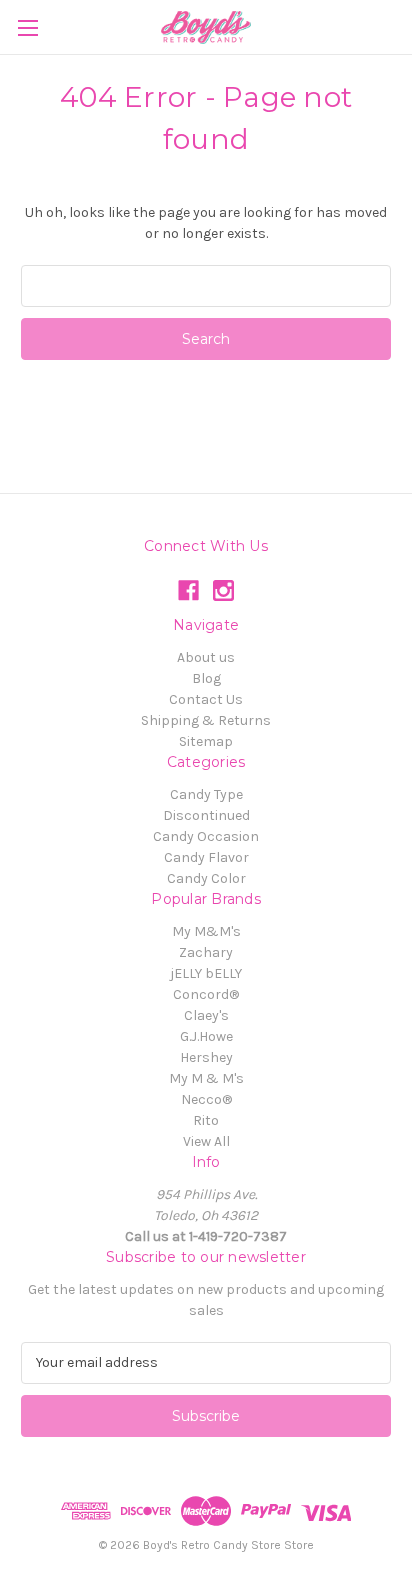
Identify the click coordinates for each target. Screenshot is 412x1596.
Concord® (206, 994)
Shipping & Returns (206, 720)
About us (206, 657)
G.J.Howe (206, 1036)
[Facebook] (188, 590)
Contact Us (206, 699)
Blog (206, 678)
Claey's (206, 1015)
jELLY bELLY (206, 973)
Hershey (206, 1057)
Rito (206, 1120)
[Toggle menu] (27, 27)
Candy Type (206, 794)
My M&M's (206, 931)
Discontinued (206, 815)
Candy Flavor (206, 857)
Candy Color (206, 878)
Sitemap (206, 741)
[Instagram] (223, 590)
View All (206, 1141)
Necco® (206, 1099)
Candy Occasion (206, 836)
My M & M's (206, 1078)
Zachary (206, 952)
